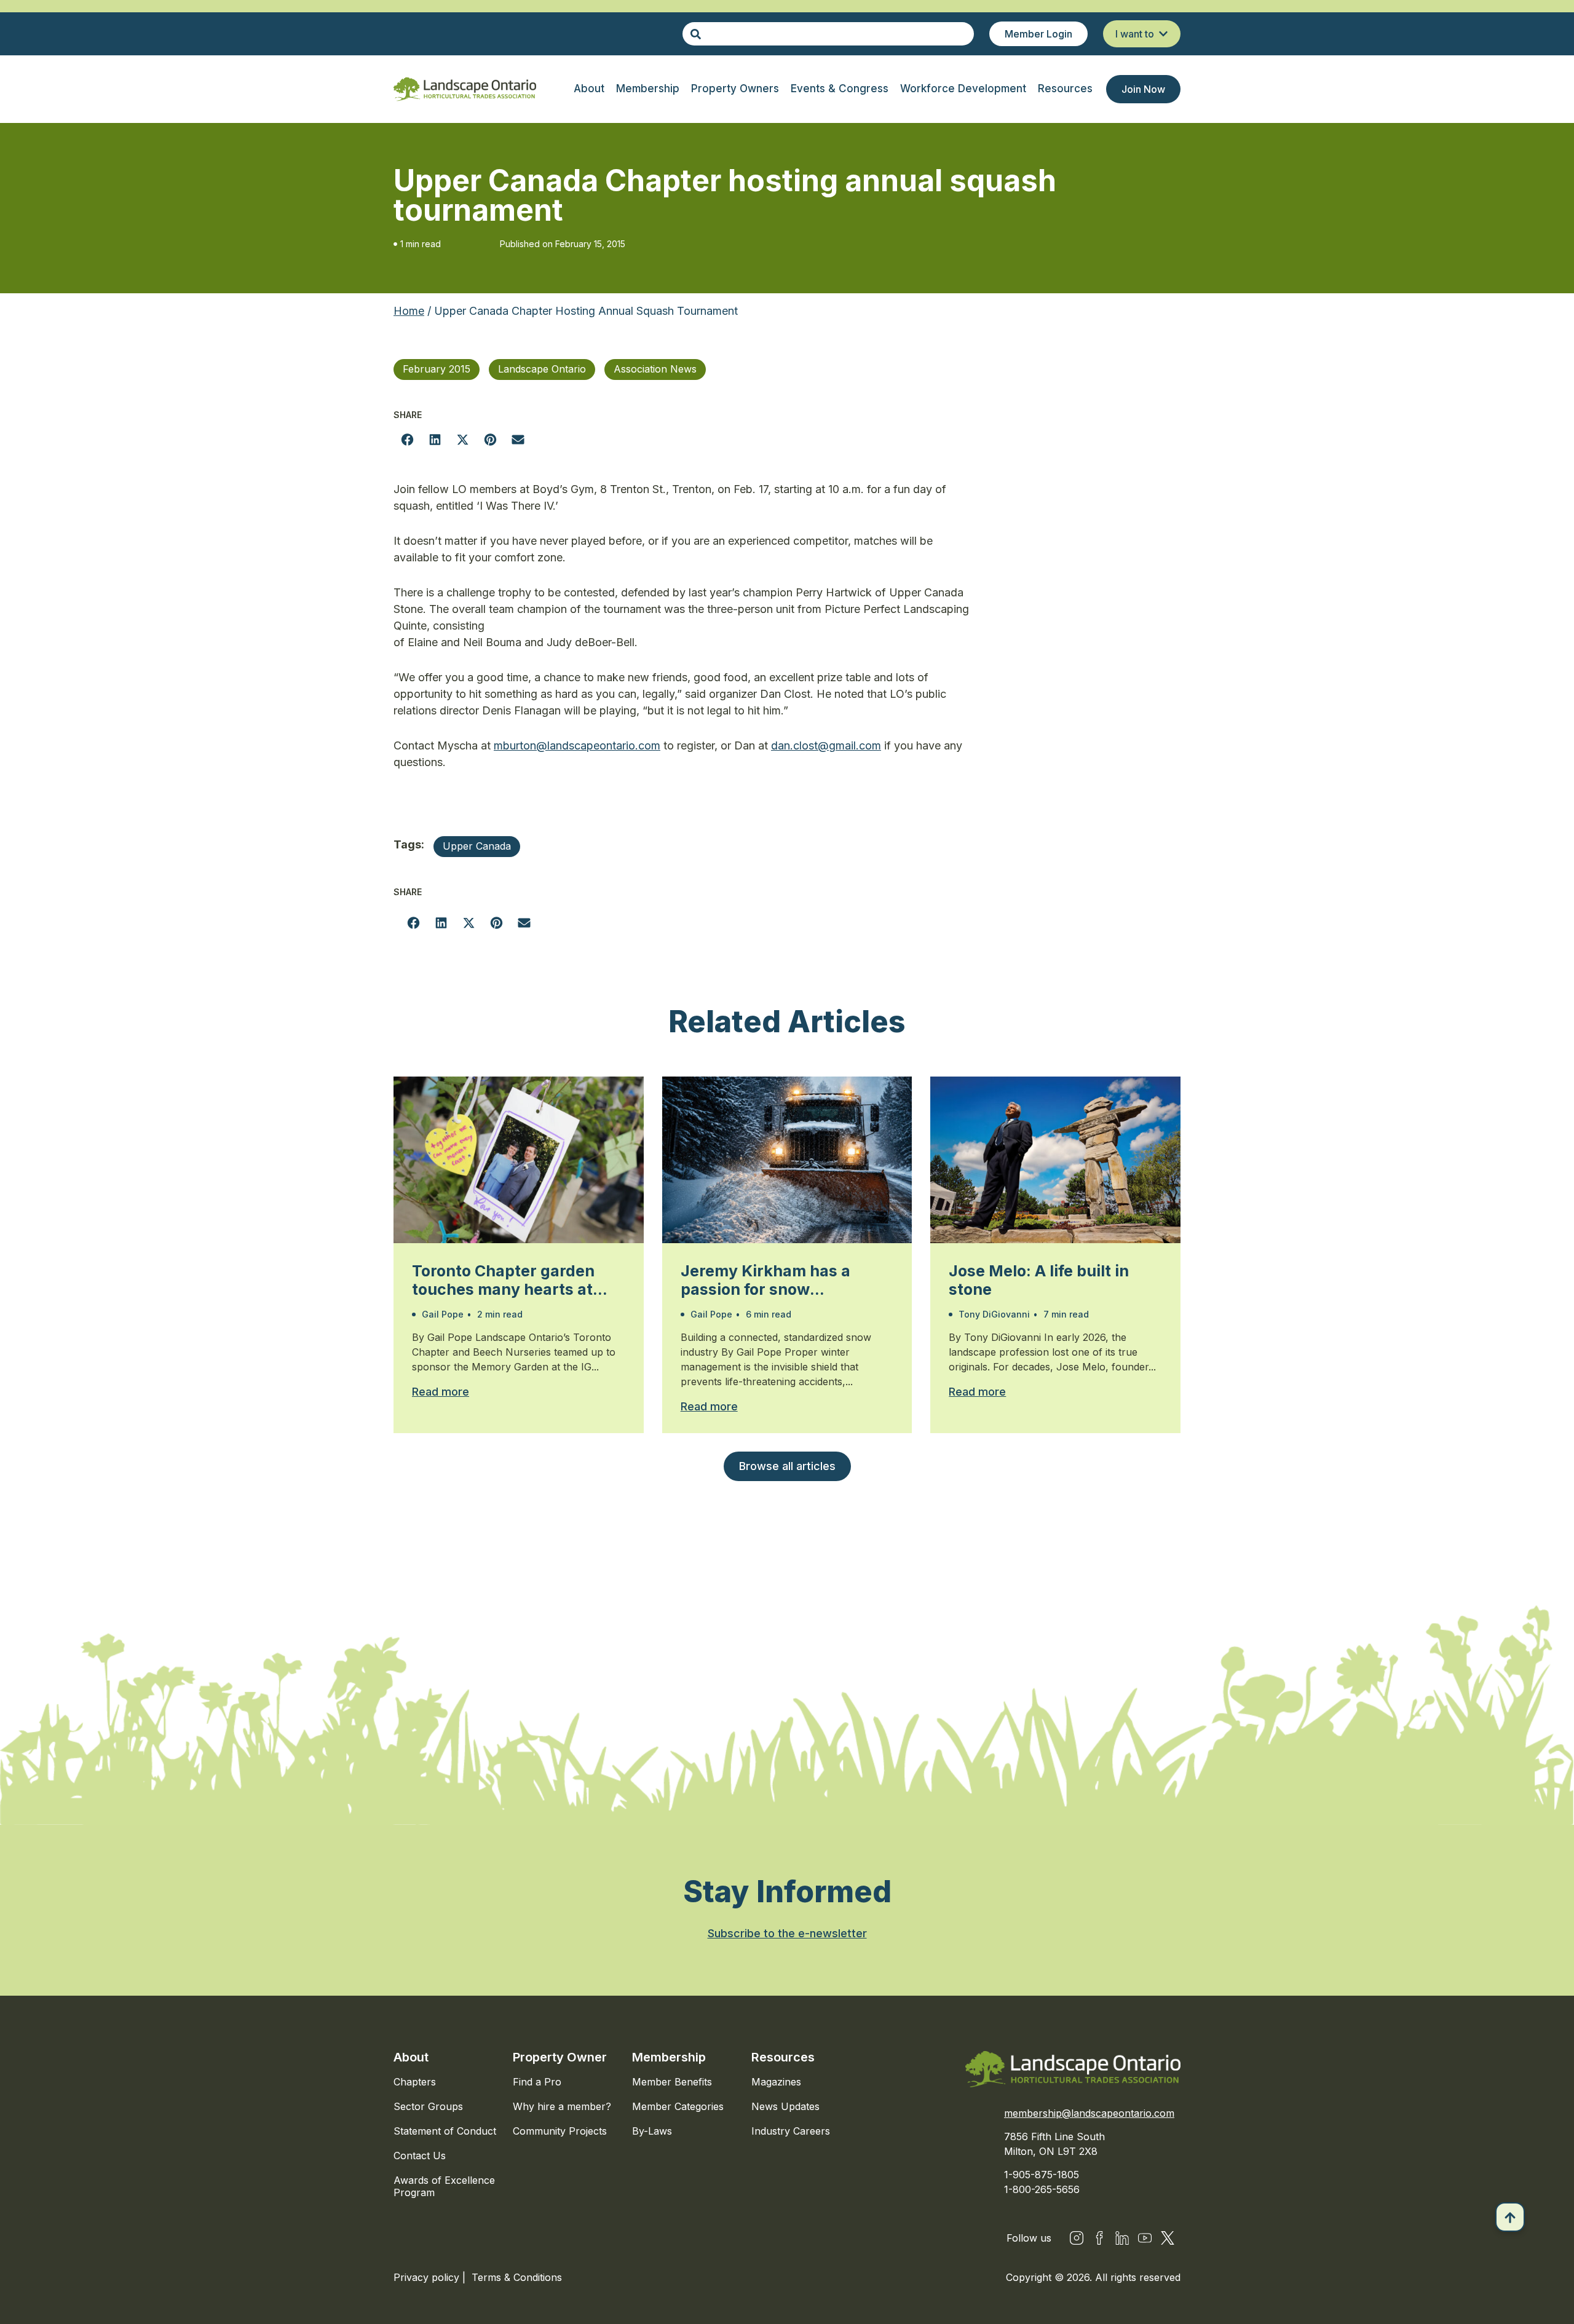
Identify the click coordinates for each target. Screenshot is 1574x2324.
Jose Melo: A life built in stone (1039, 1280)
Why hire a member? (562, 2106)
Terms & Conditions (517, 2277)
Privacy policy (428, 2277)
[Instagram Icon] (1077, 2238)
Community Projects (560, 2131)
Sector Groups (428, 2106)
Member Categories (678, 2106)
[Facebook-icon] (1099, 2238)
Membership (669, 2057)
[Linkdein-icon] (1122, 2238)
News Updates (785, 2106)
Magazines (776, 2082)
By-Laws (652, 2131)
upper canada (477, 846)
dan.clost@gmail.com (826, 745)
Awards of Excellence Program (444, 2186)
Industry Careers (791, 2131)
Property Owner (560, 2057)
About (411, 2057)
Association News (655, 369)
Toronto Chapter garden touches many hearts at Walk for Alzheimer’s (503, 1280)
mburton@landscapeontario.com (577, 745)
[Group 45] (1168, 2238)
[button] (407, 439)
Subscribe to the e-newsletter (787, 1933)
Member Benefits (672, 2082)
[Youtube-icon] (1145, 2238)
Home (409, 311)
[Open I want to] (1163, 34)
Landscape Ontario (542, 369)
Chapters (415, 2082)
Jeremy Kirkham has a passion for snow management (765, 1280)
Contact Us (420, 2156)
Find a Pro (537, 2082)
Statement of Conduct (445, 2131)
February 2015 (437, 369)
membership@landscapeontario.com (1089, 2113)
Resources (783, 2057)
